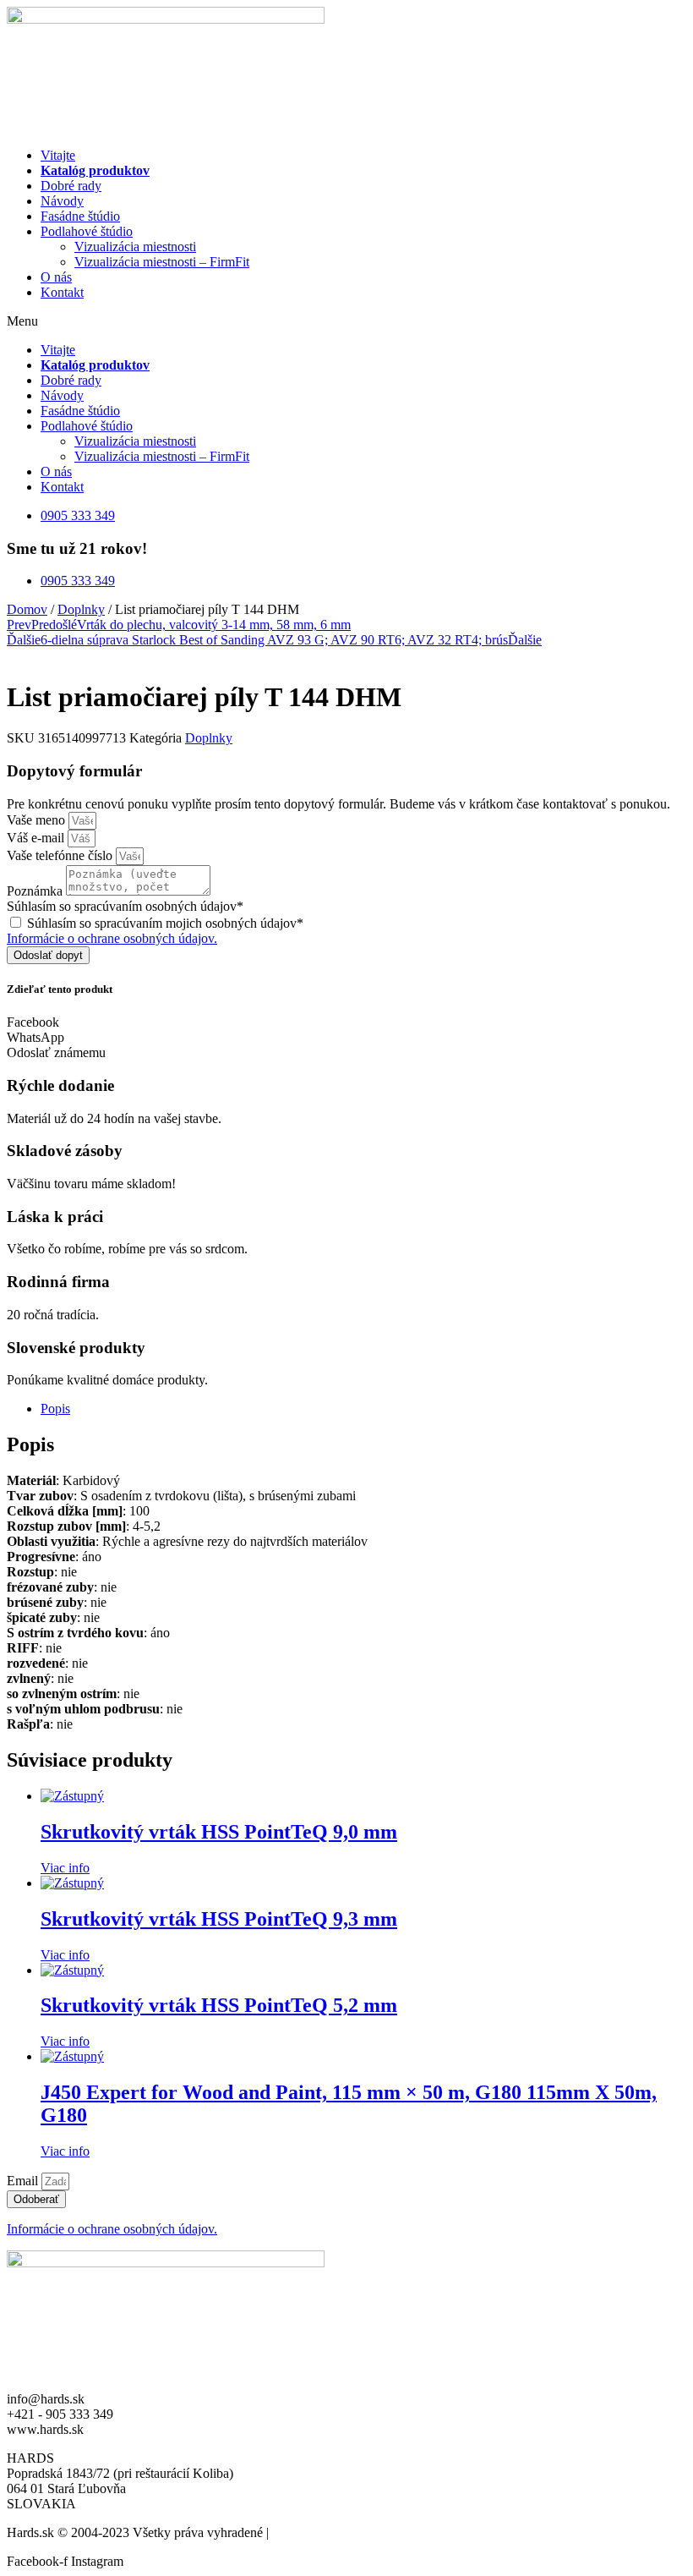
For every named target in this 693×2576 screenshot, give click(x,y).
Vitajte (58, 155)
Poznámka (36, 891)
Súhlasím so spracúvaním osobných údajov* (125, 906)
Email (24, 2181)
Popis (55, 1409)
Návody (62, 201)
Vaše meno (38, 820)
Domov (27, 609)
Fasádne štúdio (80, 216)
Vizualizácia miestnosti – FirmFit (162, 262)
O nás (56, 277)
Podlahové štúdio (87, 231)
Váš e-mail (37, 838)
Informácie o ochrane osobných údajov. (112, 938)
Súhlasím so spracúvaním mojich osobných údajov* (165, 923)
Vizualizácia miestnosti (135, 247)
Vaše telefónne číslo (61, 855)
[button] (346, 321)
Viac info (65, 1868)
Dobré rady (71, 186)
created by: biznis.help (332, 2532)
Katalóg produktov (95, 170)
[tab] (363, 1409)
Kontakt (62, 292)
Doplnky (81, 609)
